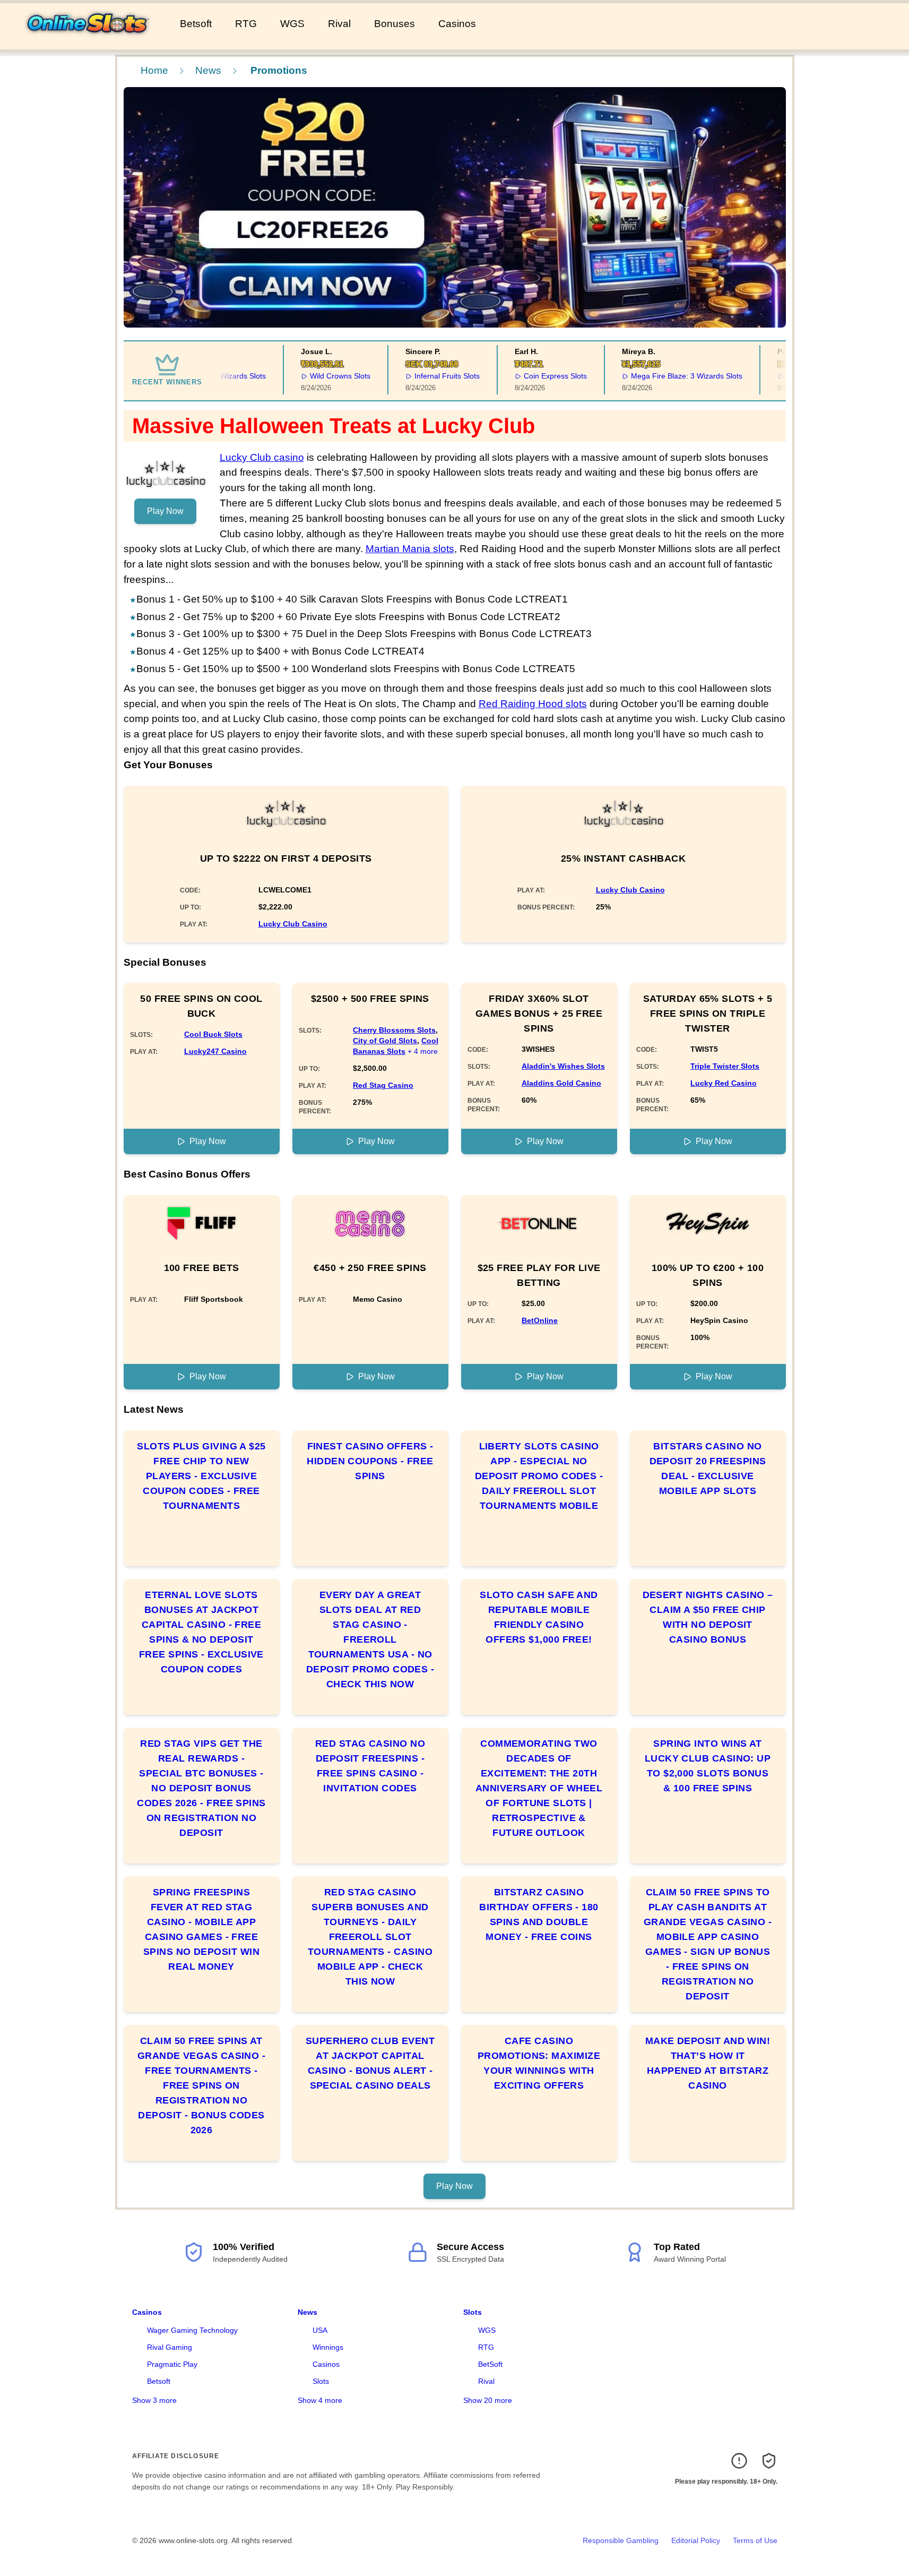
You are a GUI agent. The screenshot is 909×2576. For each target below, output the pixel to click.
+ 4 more (423, 1051)
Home (154, 70)
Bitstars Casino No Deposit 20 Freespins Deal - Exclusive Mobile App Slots (708, 1469)
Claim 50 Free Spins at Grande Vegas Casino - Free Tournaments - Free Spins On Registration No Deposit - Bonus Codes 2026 (201, 2085)
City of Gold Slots (385, 1041)
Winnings (328, 2347)
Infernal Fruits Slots (423, 376)
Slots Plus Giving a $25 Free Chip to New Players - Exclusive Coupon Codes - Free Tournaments (201, 1476)
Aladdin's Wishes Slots (563, 1066)
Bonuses (395, 24)
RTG (246, 24)
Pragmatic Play (172, 2364)
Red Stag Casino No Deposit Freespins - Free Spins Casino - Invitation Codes (370, 1766)
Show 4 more (320, 2400)
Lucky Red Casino (724, 1083)
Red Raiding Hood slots (533, 704)
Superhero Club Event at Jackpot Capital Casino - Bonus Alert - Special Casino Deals (370, 2063)
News (208, 70)
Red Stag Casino (383, 1085)
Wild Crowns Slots (316, 376)
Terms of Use (755, 2540)
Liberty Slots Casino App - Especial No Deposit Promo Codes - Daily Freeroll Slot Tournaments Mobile (539, 1476)
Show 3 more (154, 2400)
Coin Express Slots (531, 376)
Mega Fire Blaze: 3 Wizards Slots (662, 376)
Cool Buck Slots (213, 1034)
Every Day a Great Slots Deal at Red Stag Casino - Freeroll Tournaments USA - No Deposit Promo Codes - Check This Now (370, 1639)
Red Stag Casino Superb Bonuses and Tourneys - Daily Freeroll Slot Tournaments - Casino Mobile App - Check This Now (370, 1937)
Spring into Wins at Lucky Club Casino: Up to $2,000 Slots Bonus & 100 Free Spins (708, 1766)
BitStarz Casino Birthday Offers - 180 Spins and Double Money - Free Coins (539, 1914)
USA (320, 2330)
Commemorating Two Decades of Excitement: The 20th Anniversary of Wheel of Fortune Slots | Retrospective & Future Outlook (539, 1788)
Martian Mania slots (410, 549)
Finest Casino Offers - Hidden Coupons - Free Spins (370, 1461)
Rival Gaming (170, 2347)
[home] (88, 42)
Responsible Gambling (621, 2540)
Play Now (165, 511)
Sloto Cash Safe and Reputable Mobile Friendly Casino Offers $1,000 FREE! (539, 1617)
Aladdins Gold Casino (561, 1083)
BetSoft (490, 2364)
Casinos (457, 24)
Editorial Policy (696, 2540)
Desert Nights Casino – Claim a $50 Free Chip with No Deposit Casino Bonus (708, 1617)
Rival (339, 24)
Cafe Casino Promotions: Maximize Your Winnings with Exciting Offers (539, 2063)
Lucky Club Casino (293, 924)
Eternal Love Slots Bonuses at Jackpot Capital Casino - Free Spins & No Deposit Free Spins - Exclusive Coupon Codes (201, 1632)
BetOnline (540, 1320)
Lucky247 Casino (215, 1051)
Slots (321, 2381)
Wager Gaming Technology (192, 2330)
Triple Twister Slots (725, 1066)
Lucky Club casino (262, 457)
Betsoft (196, 24)
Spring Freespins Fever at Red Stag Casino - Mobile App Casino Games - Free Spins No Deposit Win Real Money (201, 1929)
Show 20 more (488, 2400)
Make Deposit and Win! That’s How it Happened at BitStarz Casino (708, 2063)
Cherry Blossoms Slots (394, 1030)
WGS (292, 24)
